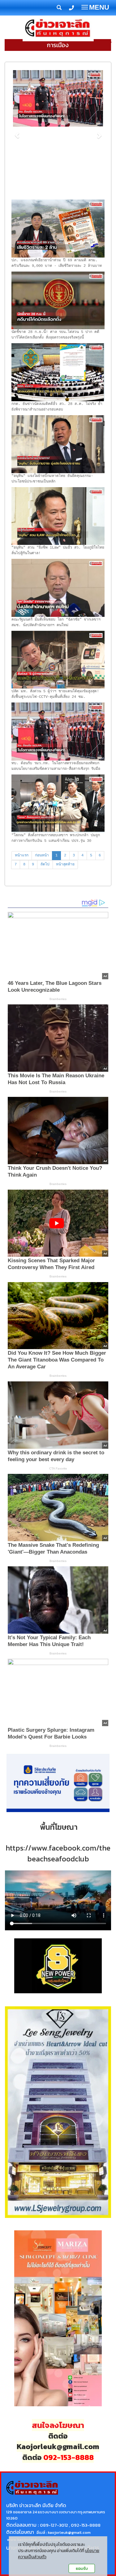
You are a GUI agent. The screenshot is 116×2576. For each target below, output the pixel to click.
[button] (17, 132)
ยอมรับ (82, 2568)
